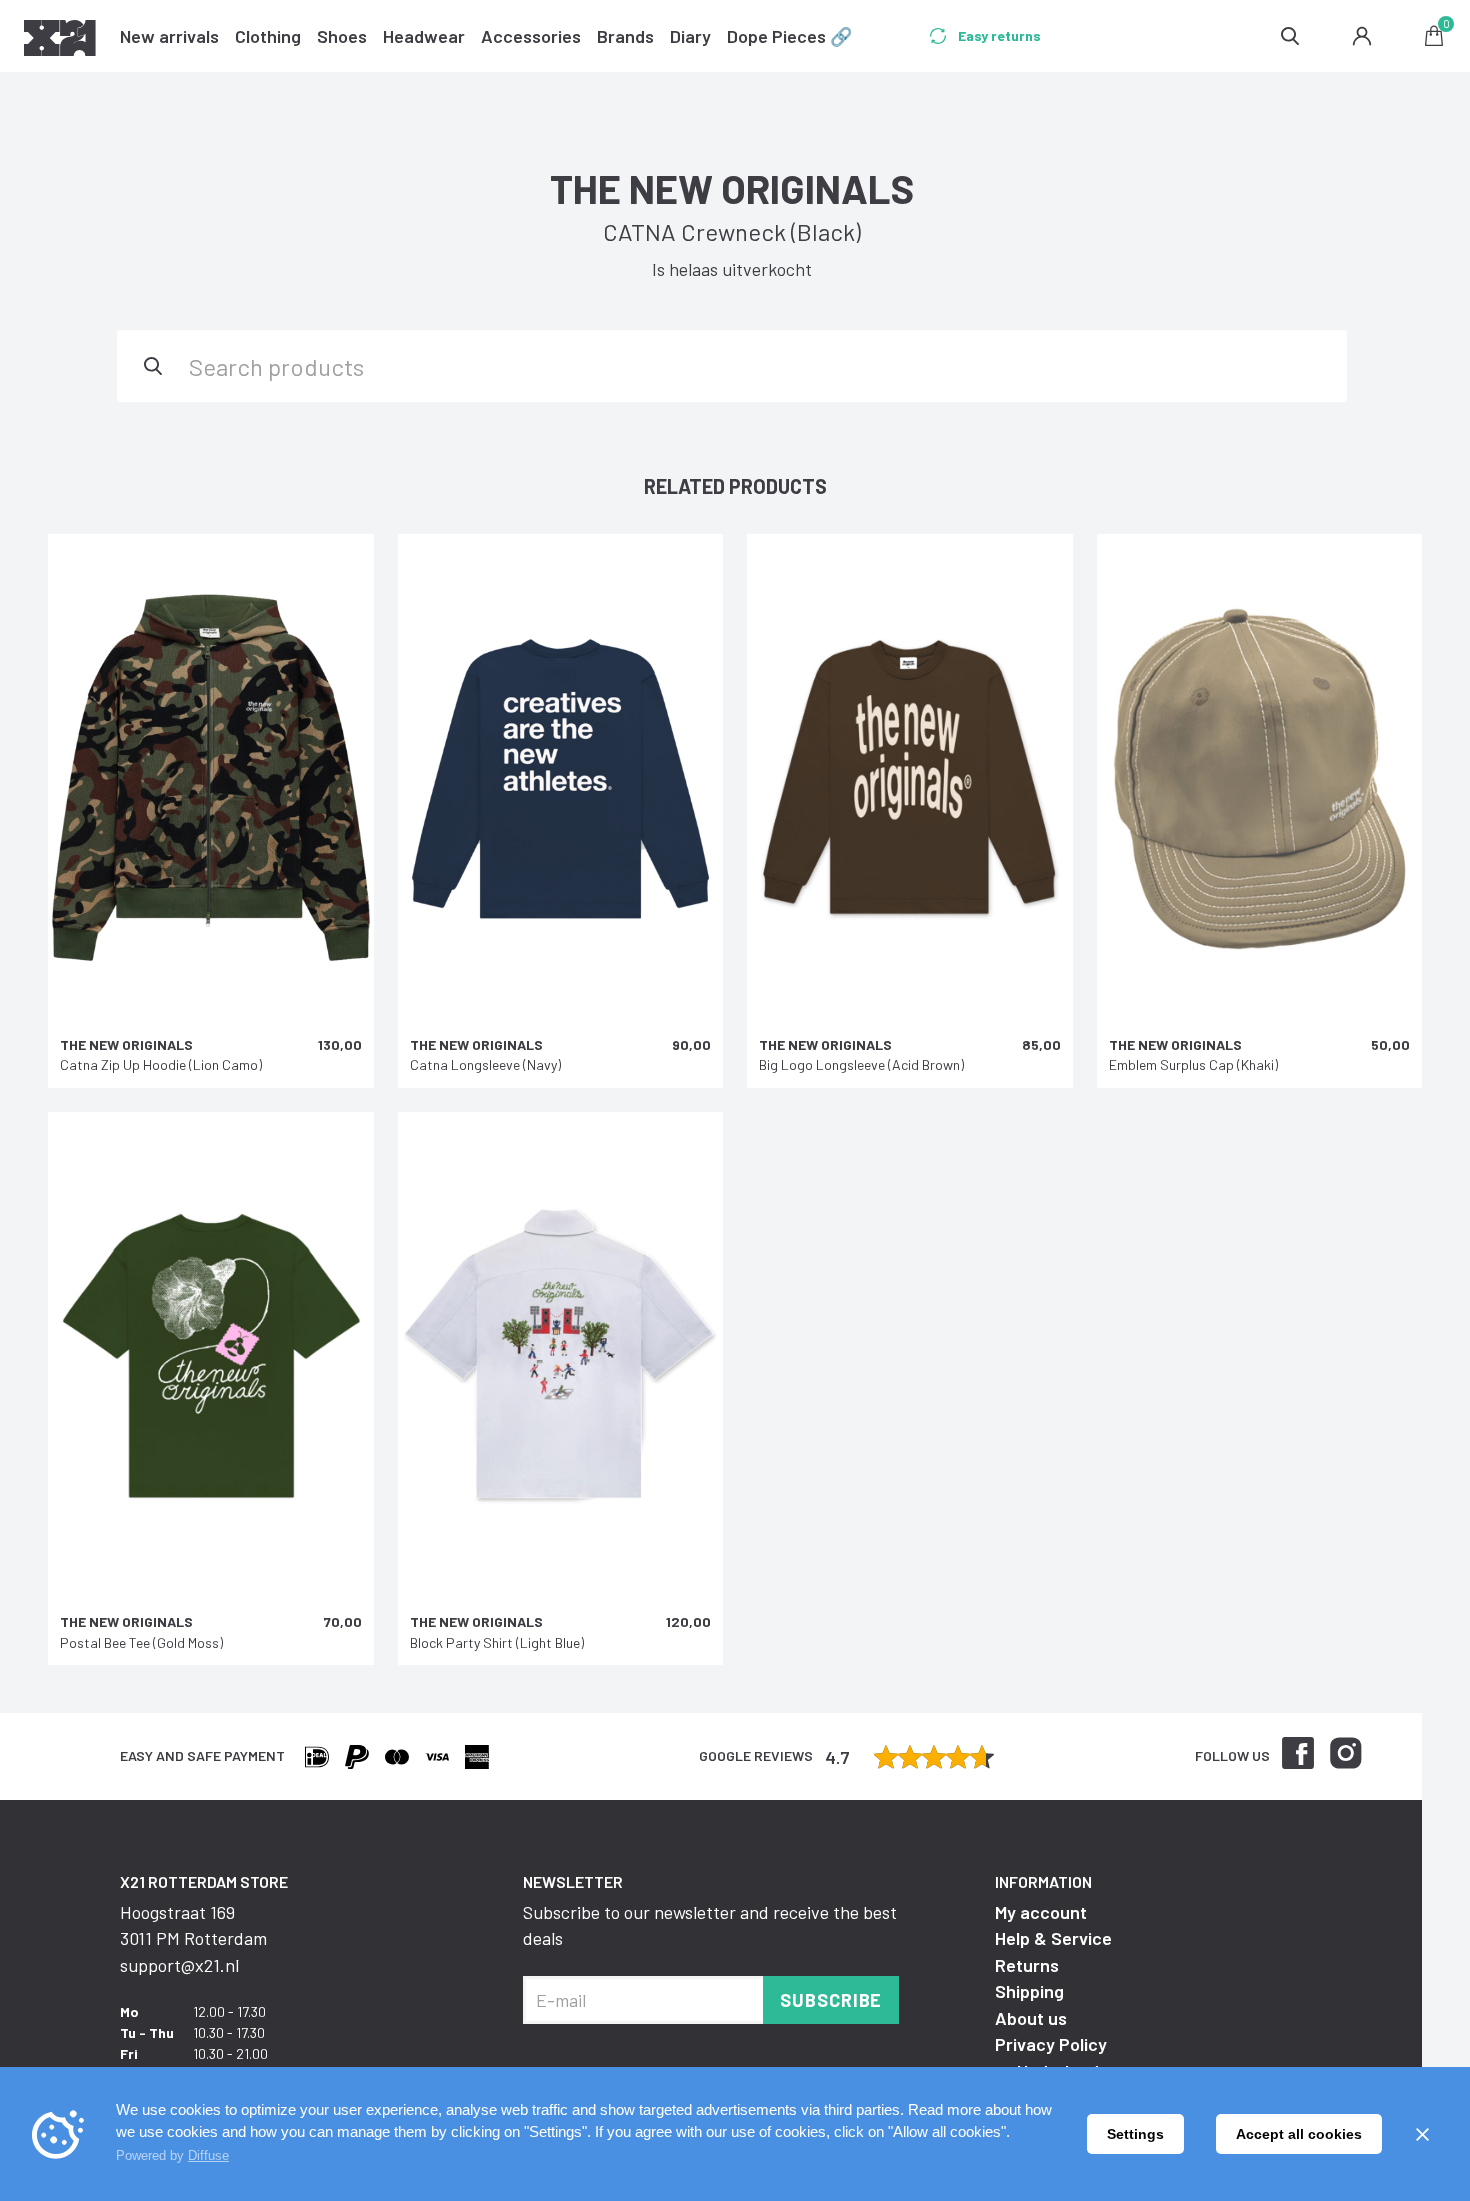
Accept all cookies (1299, 2134)
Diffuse (208, 2155)
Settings (1135, 2134)
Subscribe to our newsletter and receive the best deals (710, 1925)
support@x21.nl (179, 1965)
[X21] (60, 41)
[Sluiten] (1422, 2134)
